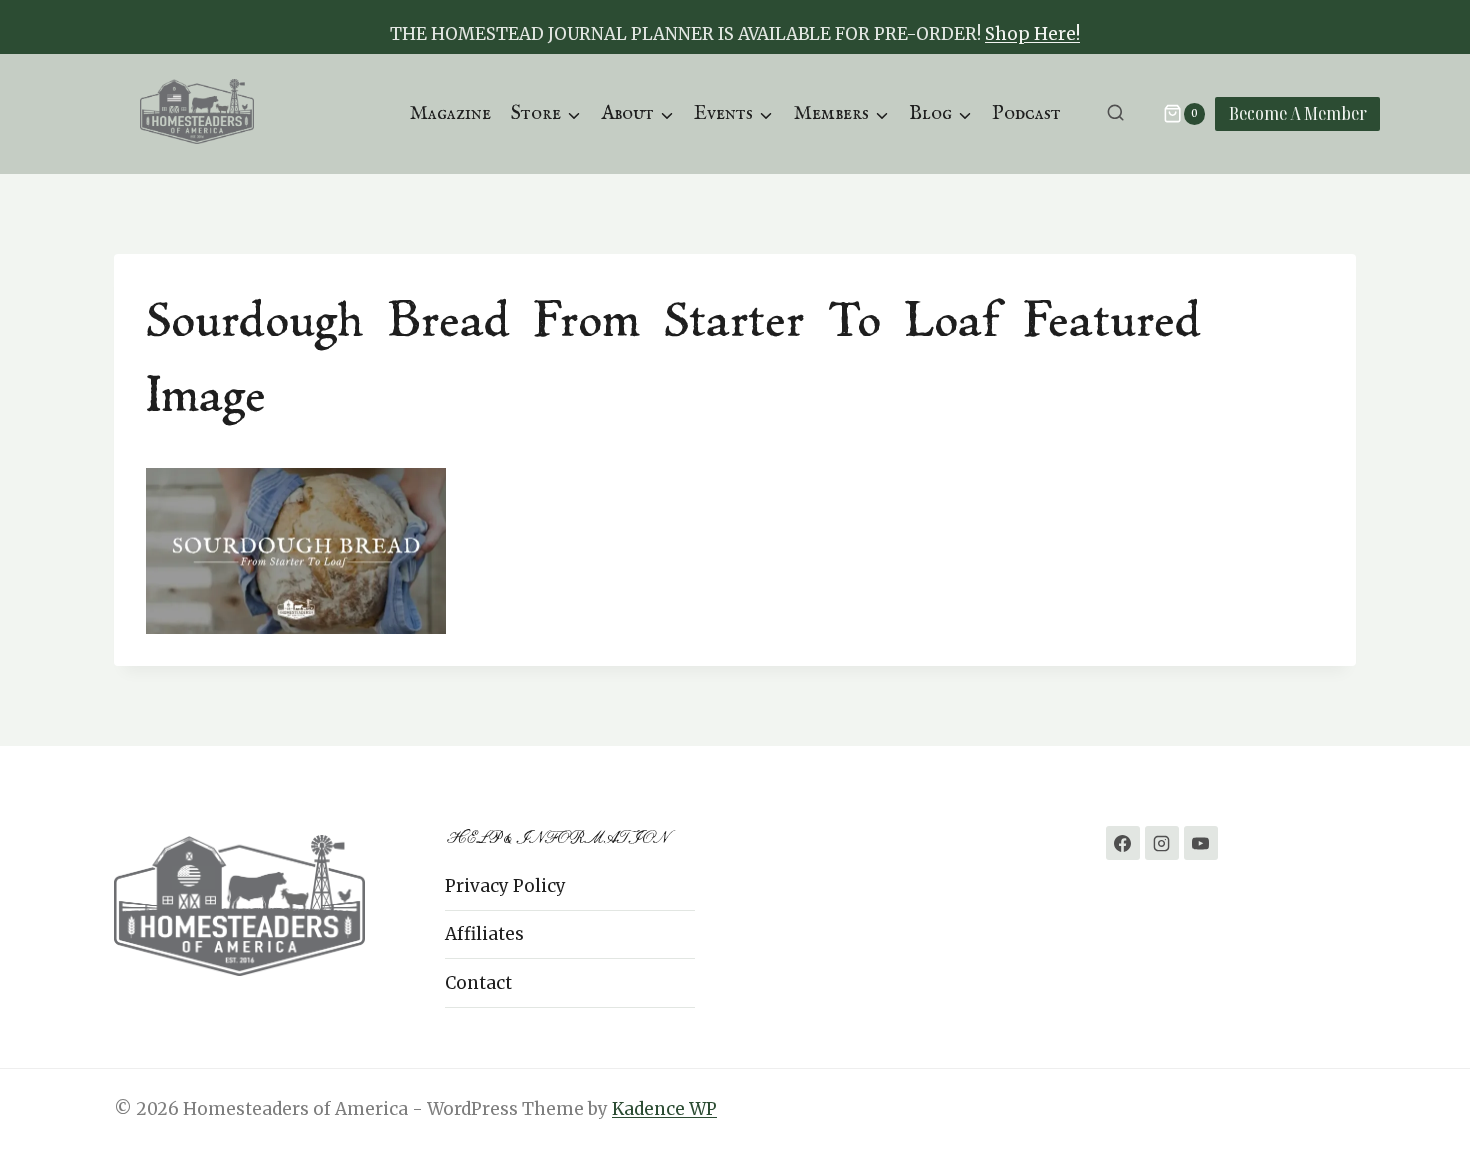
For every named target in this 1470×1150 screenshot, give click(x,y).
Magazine (450, 113)
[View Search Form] (1115, 113)
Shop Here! (1032, 34)
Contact (478, 983)
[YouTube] (1201, 843)
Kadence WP (664, 1109)
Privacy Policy (505, 886)
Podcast (1026, 113)
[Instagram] (1162, 843)
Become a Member (1298, 113)
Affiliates (484, 934)
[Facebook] (1123, 843)
